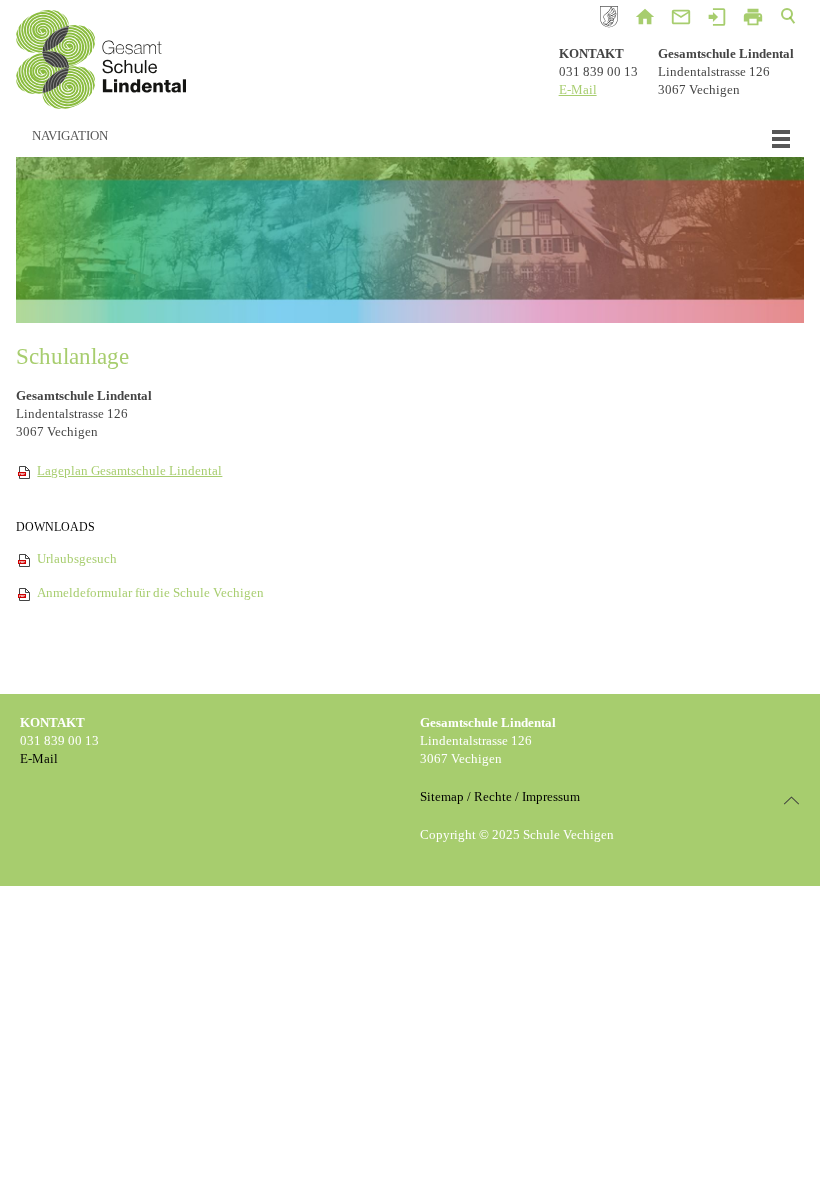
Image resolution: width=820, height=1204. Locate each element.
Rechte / (496, 796)
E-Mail (578, 89)
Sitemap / (445, 796)
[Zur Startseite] (101, 62)
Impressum (551, 796)
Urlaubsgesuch (77, 558)
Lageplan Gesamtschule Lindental (129, 470)
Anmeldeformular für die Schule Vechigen (150, 592)
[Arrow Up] (791, 800)
